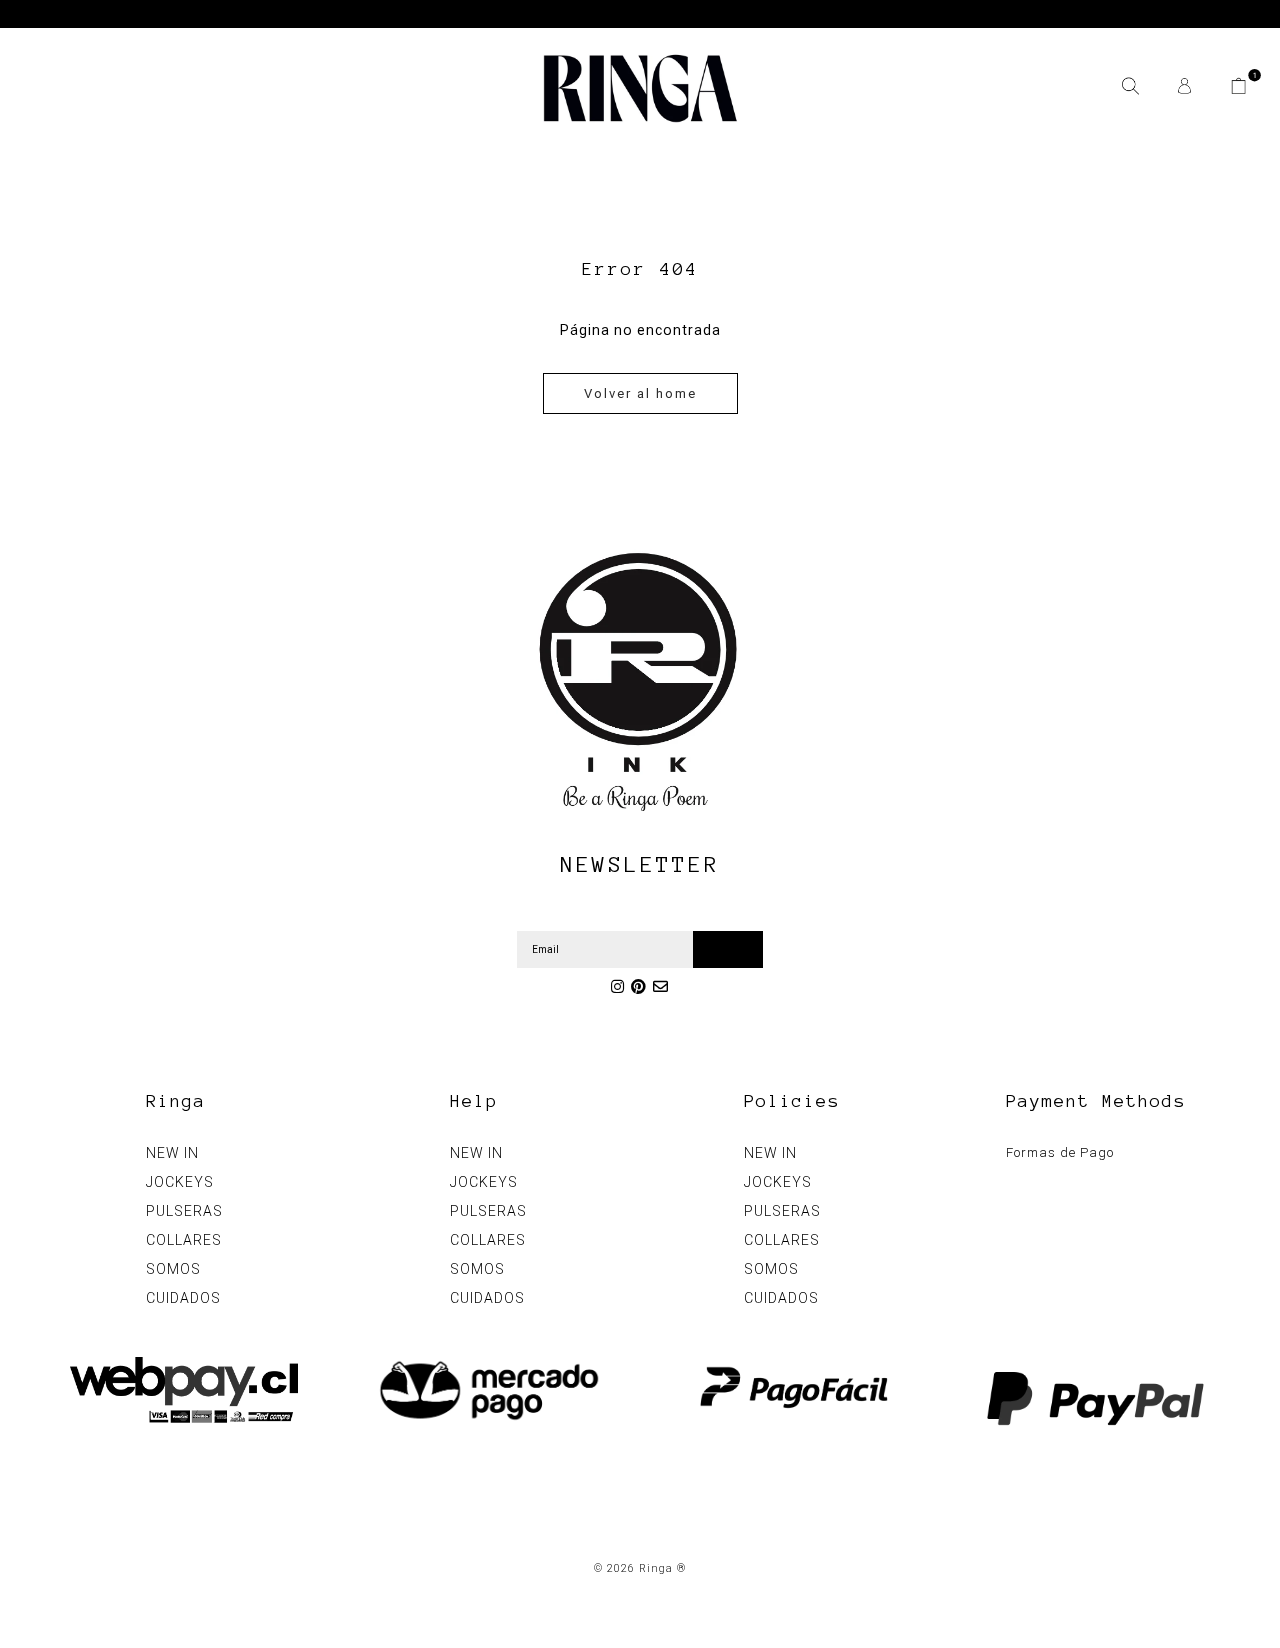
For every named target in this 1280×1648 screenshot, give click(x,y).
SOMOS (173, 1269)
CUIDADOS (183, 1298)
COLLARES (184, 1240)
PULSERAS (184, 1211)
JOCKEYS (180, 1182)
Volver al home (640, 393)
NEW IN (172, 1153)
